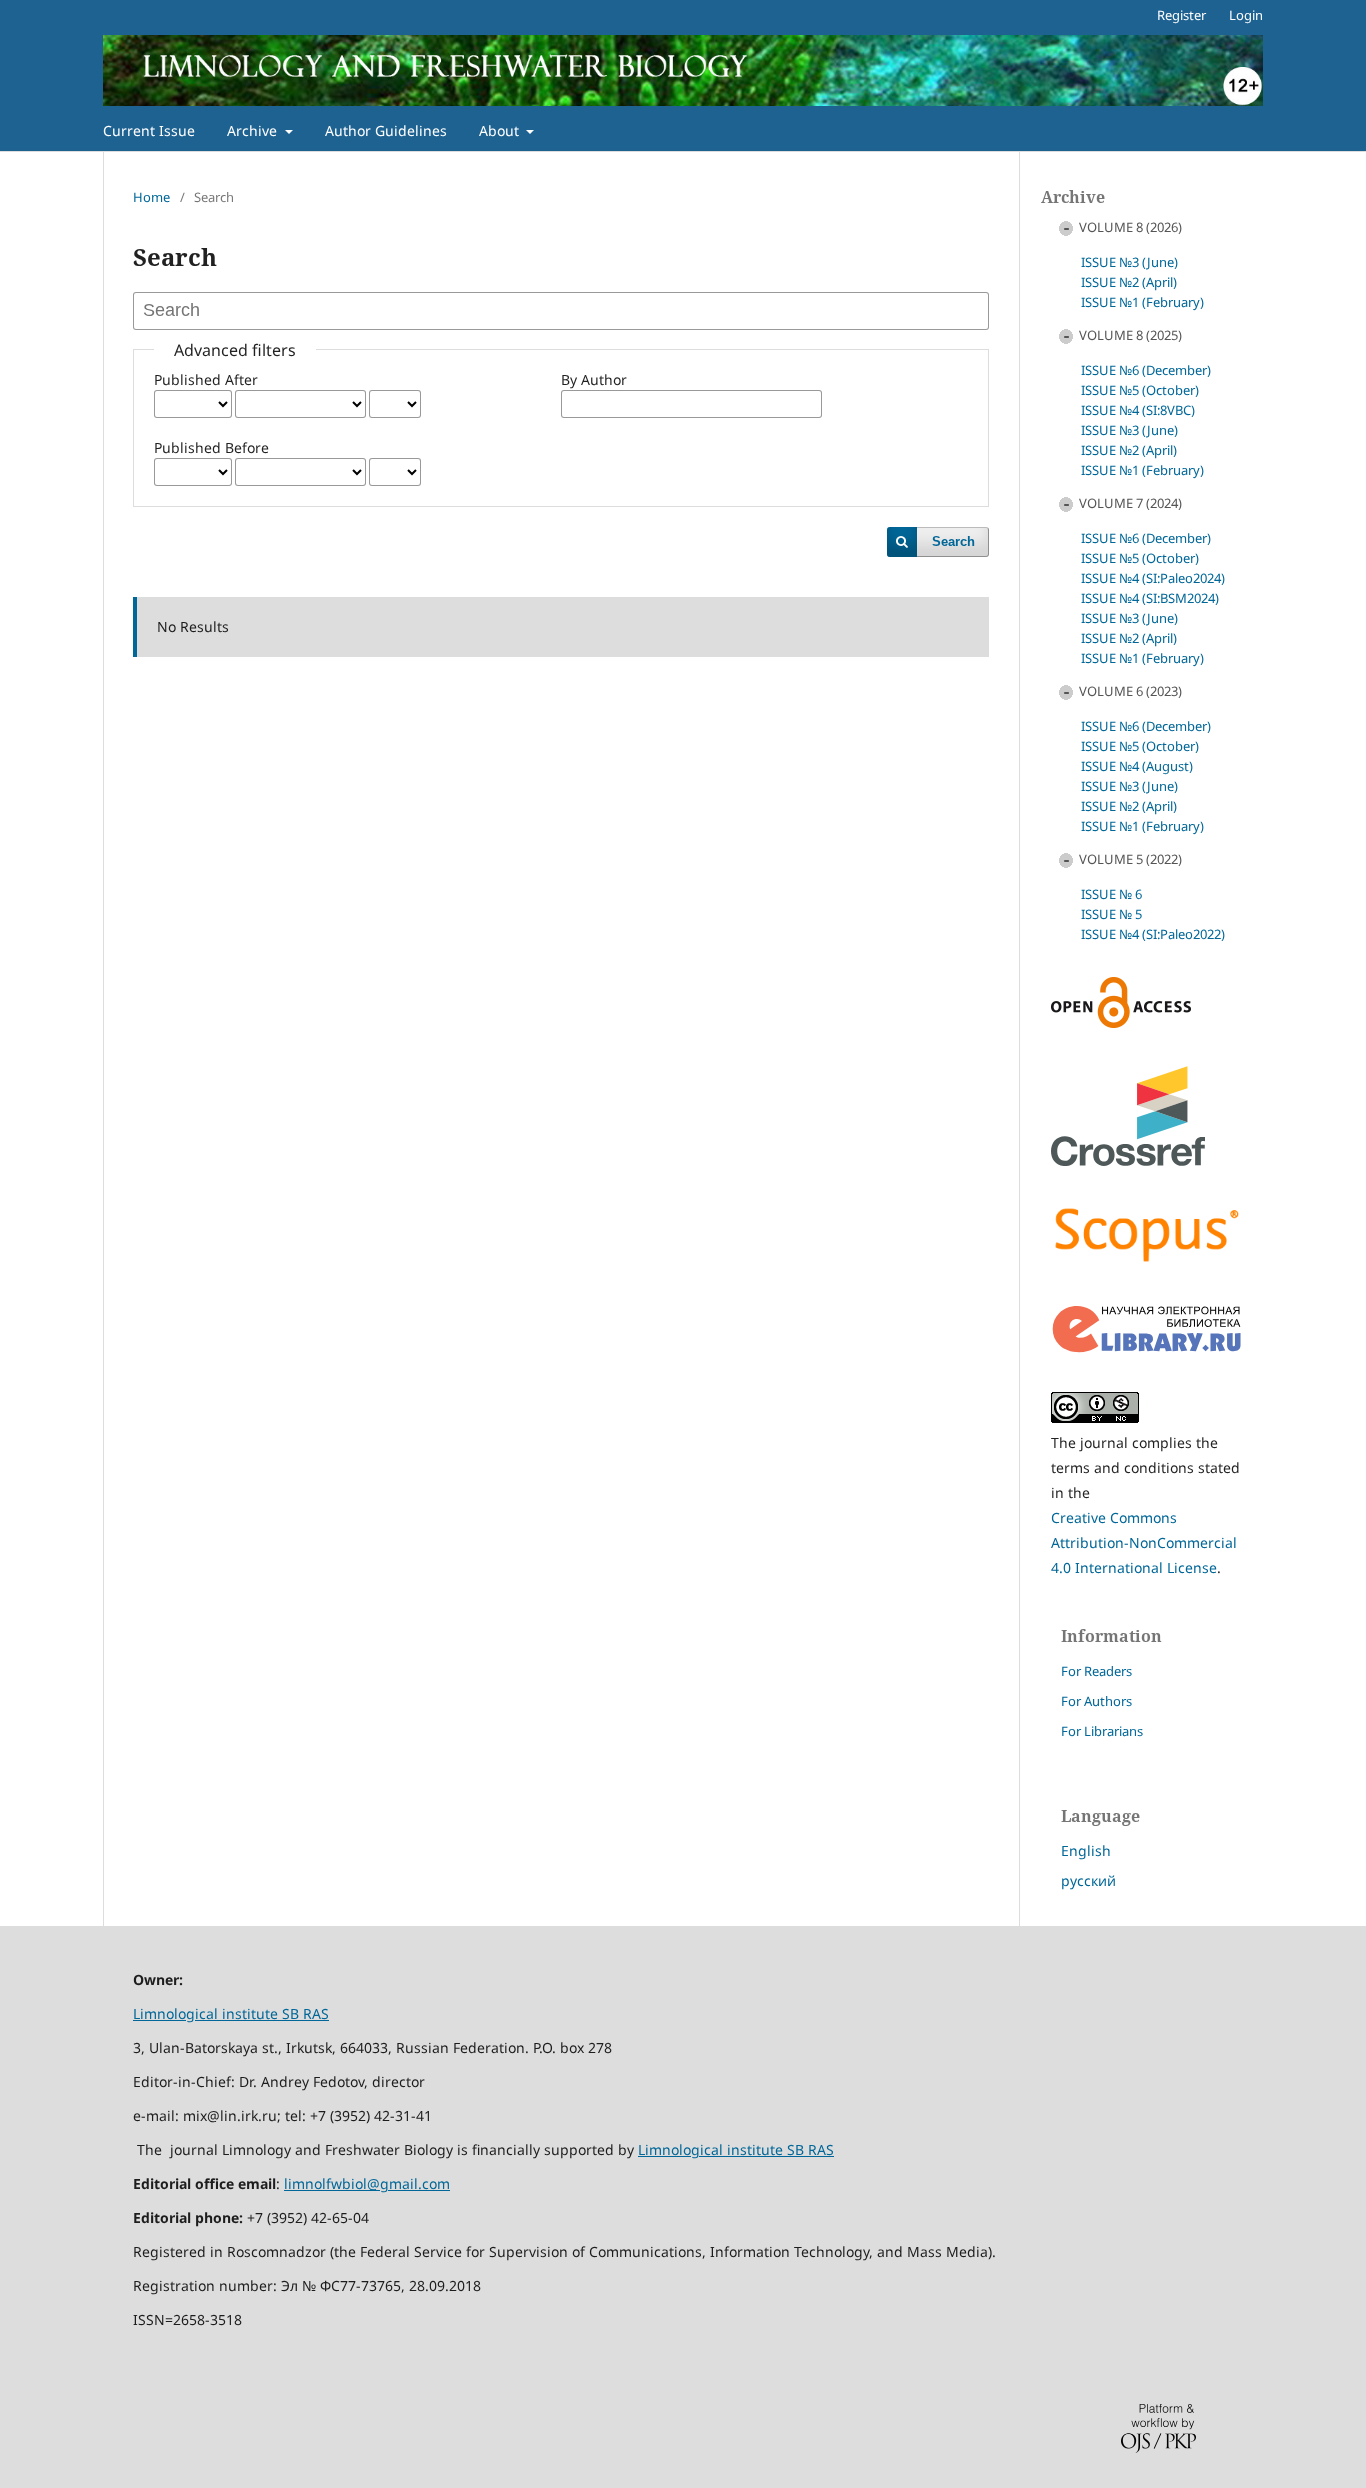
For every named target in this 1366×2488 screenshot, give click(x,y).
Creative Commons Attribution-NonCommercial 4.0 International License (1144, 1542)
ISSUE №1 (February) (1142, 302)
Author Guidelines (386, 130)
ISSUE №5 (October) (1140, 390)
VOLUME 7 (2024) (1130, 503)
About (501, 130)
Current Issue (149, 130)
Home (151, 197)
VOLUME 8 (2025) (1130, 335)
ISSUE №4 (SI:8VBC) (1138, 410)
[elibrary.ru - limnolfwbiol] (1147, 1348)
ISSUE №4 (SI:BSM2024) (1150, 598)
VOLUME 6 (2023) (1130, 691)
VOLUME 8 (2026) (1130, 227)
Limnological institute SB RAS (231, 2013)
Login (1246, 15)
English (1086, 1850)
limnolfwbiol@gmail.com (367, 2183)
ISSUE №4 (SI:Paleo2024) (1153, 578)
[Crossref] (1128, 1160)
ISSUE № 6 (1111, 894)
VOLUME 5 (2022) (1130, 859)
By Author (594, 379)
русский (1088, 1880)
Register (1181, 15)
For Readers (1096, 1671)
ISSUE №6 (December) (1146, 370)
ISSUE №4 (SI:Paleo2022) (1153, 934)
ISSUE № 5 (1111, 914)
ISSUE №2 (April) (1129, 282)
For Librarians (1102, 1731)
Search (953, 541)
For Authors (1096, 1701)
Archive (254, 130)
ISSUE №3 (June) (1129, 262)
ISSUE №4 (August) (1137, 766)
